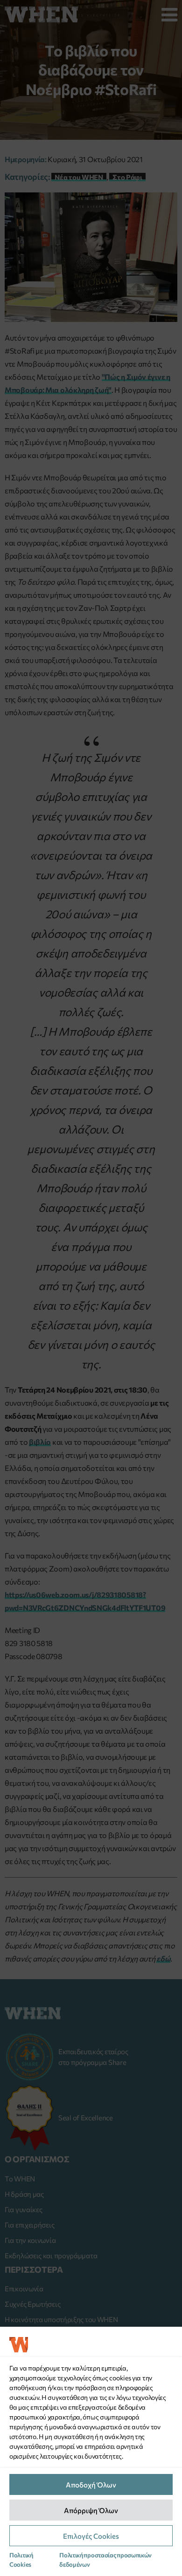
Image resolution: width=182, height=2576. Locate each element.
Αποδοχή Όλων (91, 2485)
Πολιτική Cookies (21, 2560)
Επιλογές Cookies (91, 2536)
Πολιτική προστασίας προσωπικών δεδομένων (105, 2560)
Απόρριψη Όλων (91, 2510)
